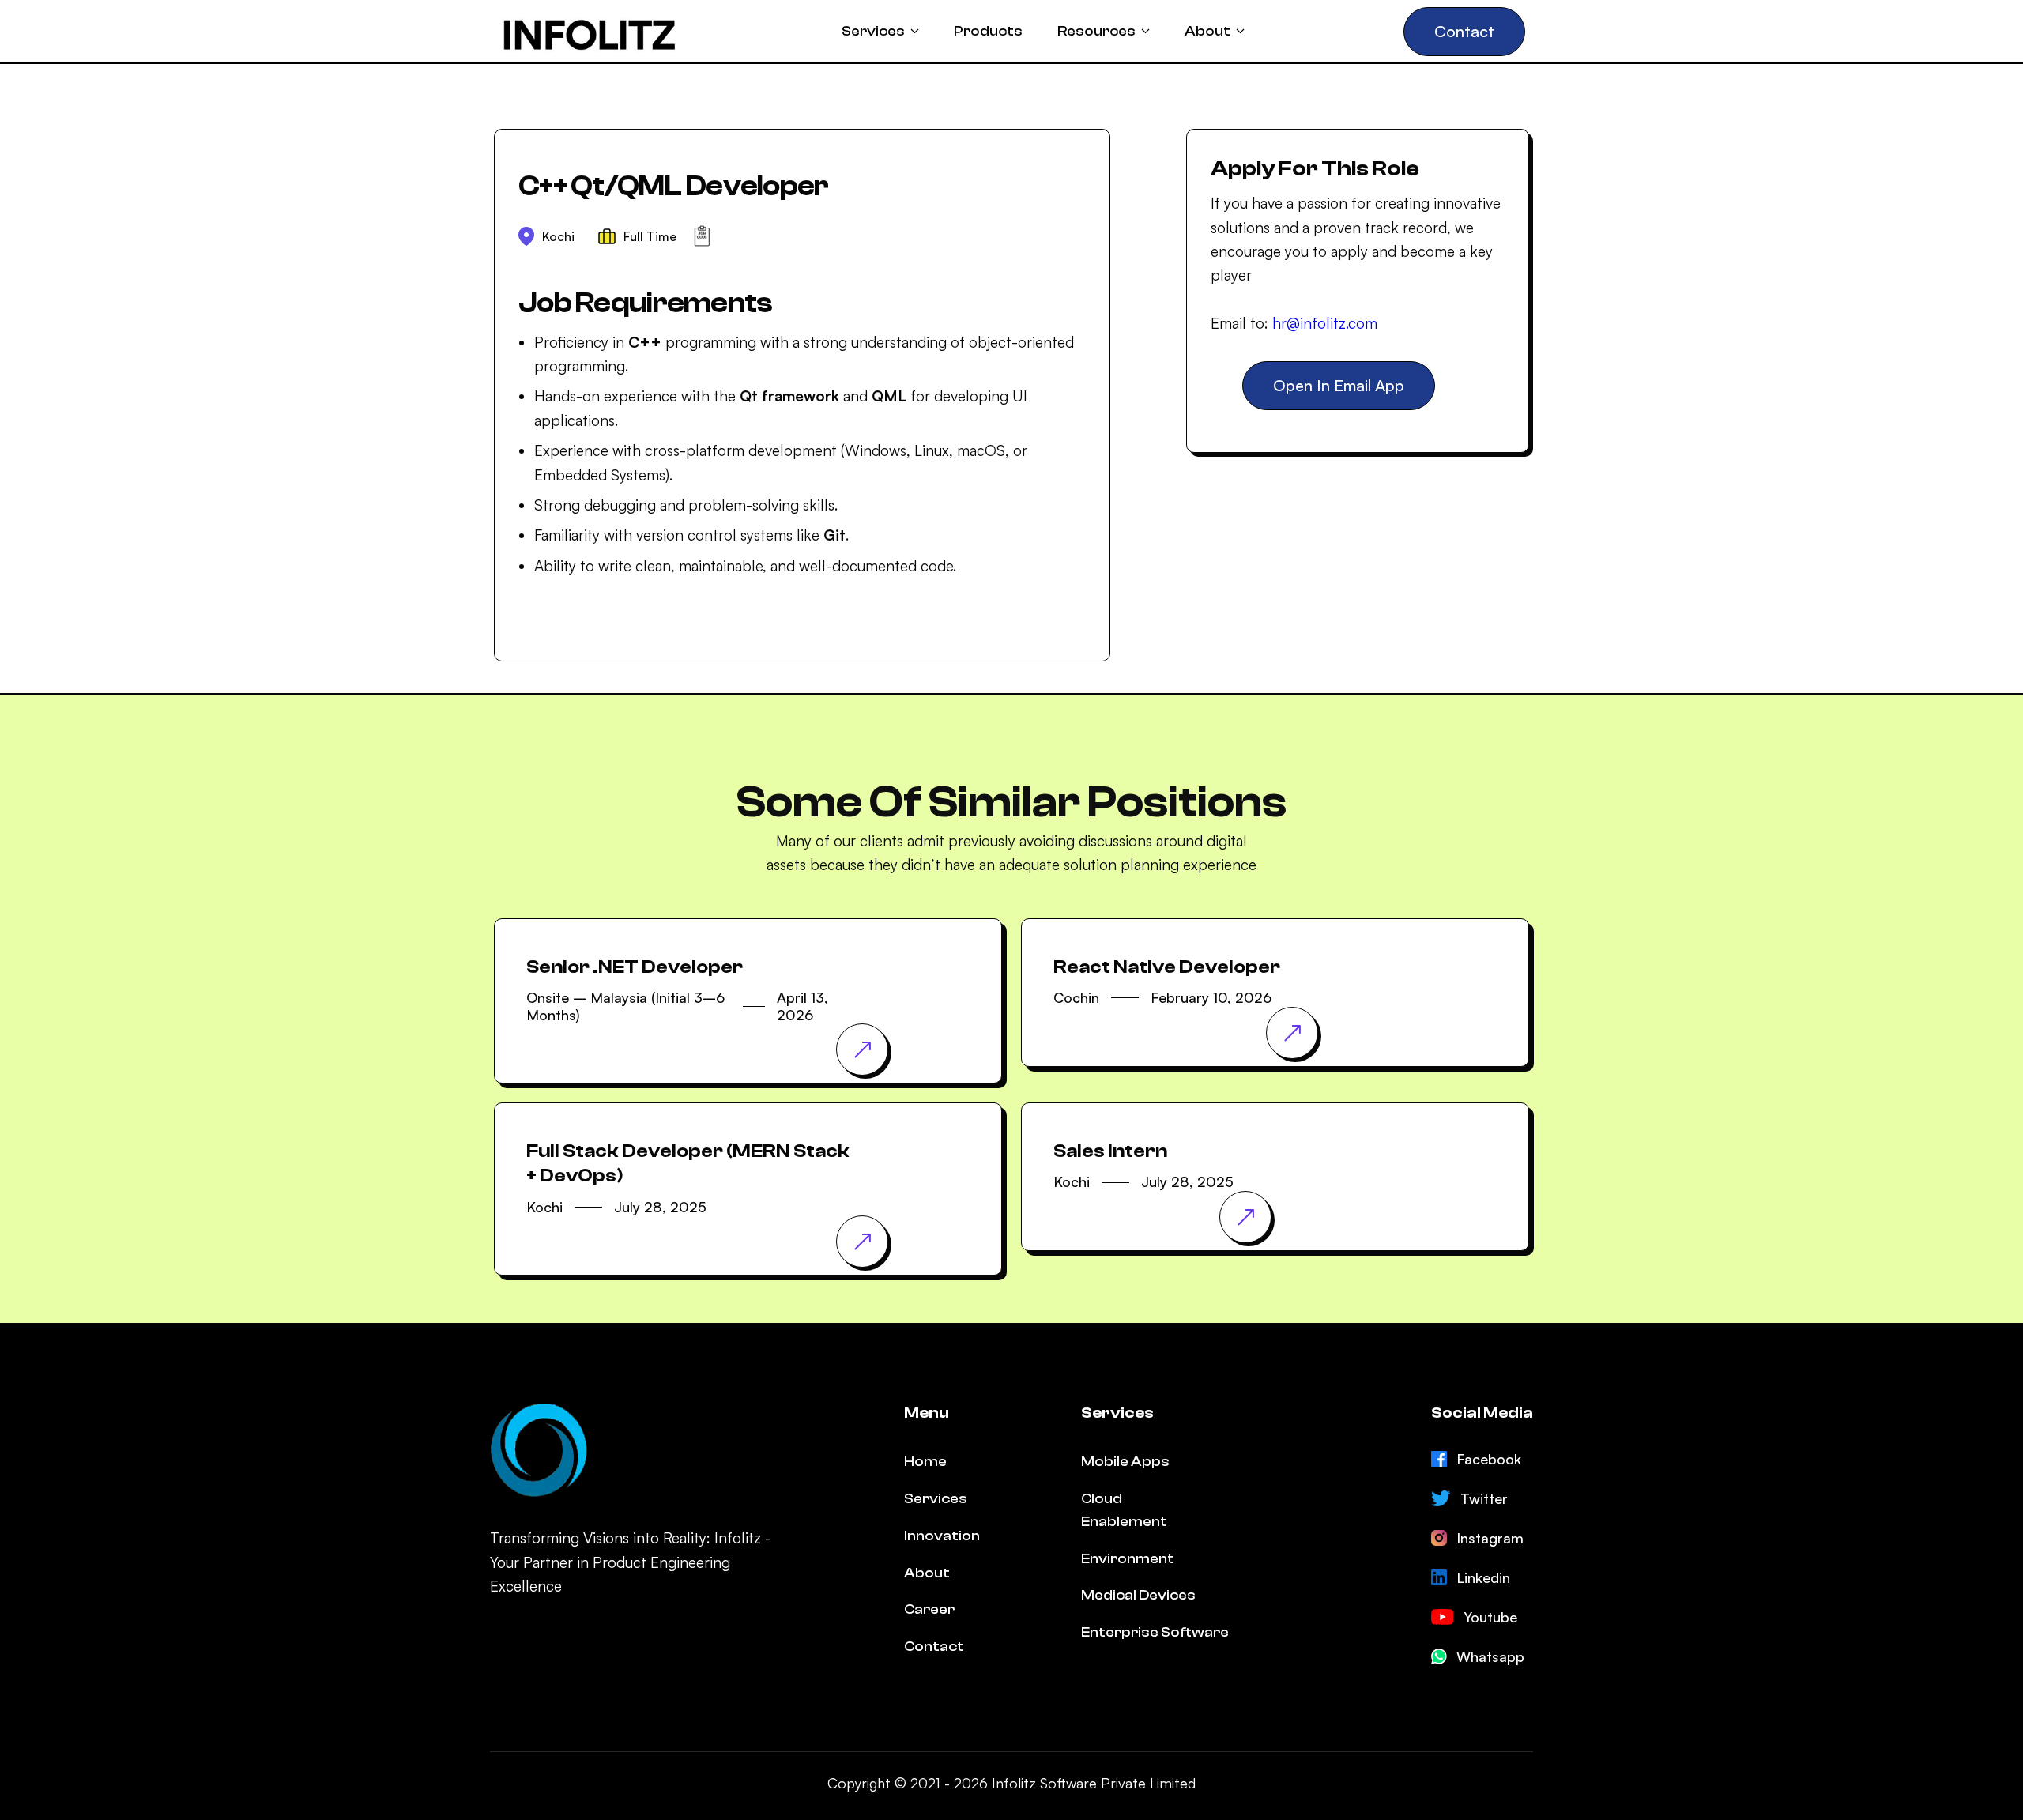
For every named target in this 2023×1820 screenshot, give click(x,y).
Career (929, 1609)
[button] (880, 32)
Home (925, 1462)
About (927, 1573)
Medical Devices (1138, 1595)
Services (936, 1499)
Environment (1128, 1559)
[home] (590, 31)
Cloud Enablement (1124, 1510)
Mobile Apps (1125, 1462)
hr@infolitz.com (1325, 324)
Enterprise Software (1155, 1632)
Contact (934, 1647)
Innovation (942, 1536)
